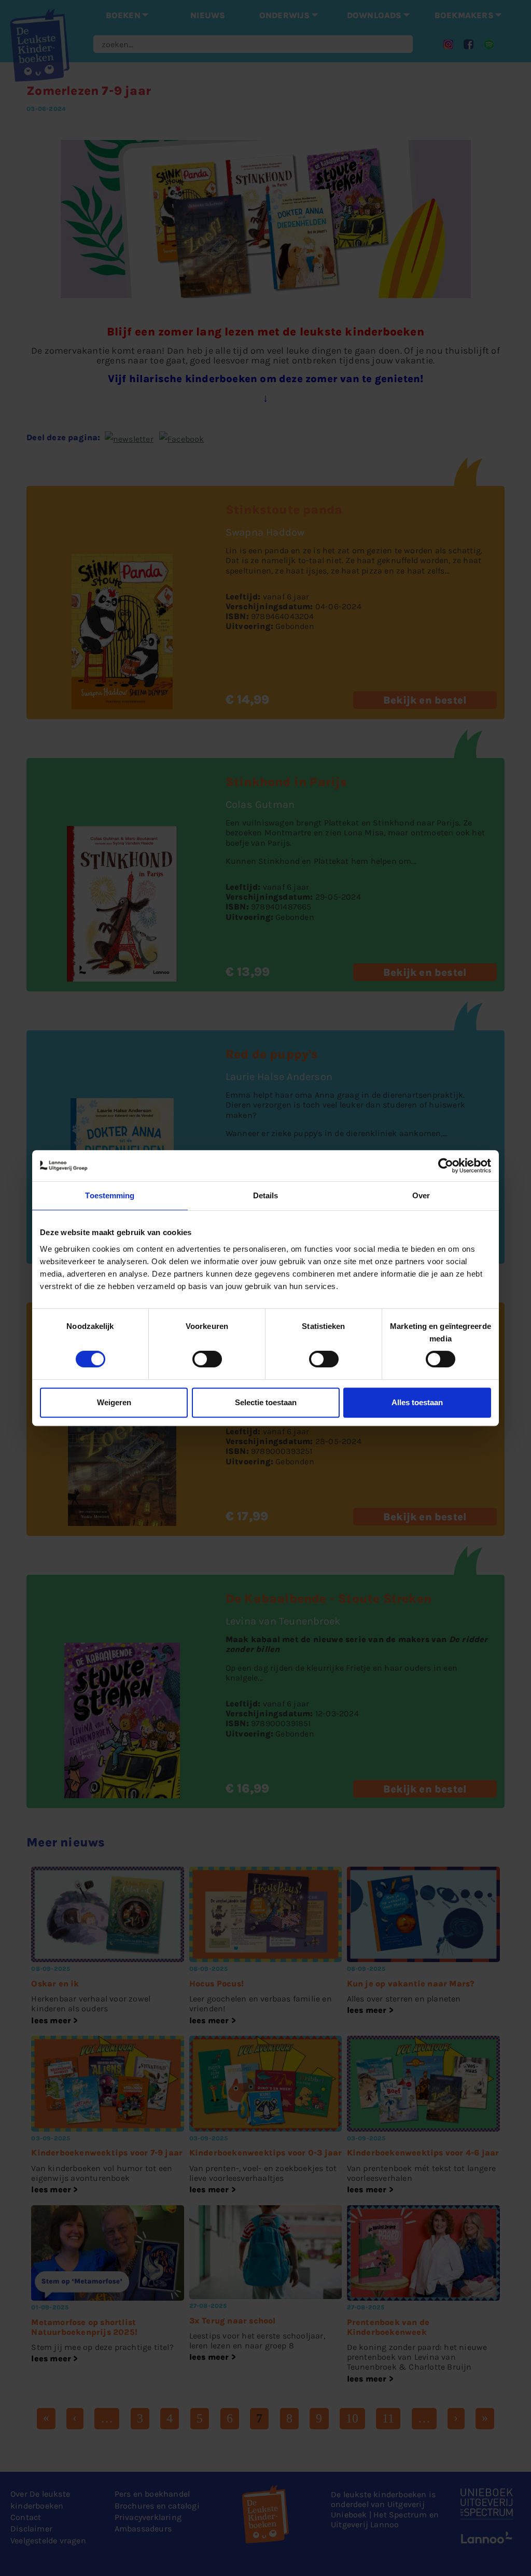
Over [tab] (421, 1195)
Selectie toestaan (266, 1402)
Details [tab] (266, 1195)
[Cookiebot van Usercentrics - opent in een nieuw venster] (446, 1166)
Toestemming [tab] (110, 1195)
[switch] (207, 1359)
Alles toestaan (417, 1402)
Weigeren (114, 1402)
